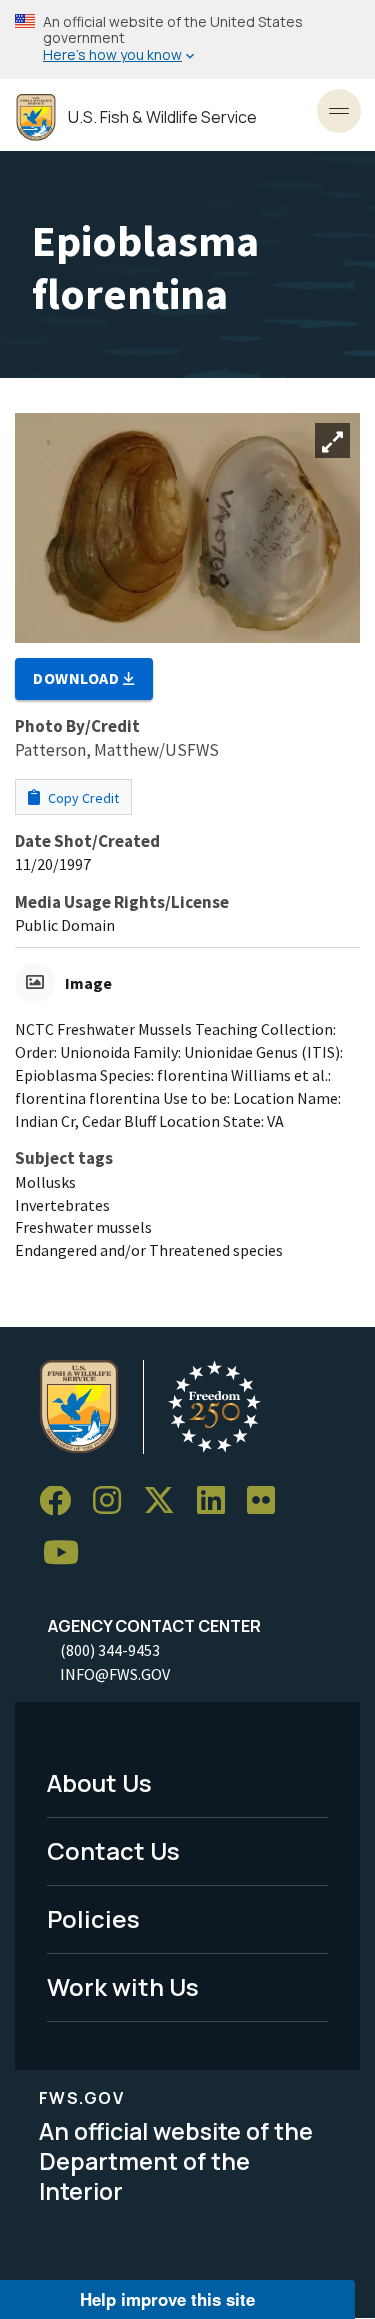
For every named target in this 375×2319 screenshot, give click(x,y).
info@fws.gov (115, 1674)
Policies (93, 1918)
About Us (99, 1782)
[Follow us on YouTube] (68, 1553)
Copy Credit (82, 798)
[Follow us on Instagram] (114, 1501)
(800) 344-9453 (110, 1650)
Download (78, 678)
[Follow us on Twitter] (166, 1501)
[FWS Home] (36, 117)
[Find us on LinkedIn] (218, 1501)
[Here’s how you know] (187, 39)
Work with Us (123, 1986)
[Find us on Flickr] (268, 1501)
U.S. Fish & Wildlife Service (162, 117)
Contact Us (113, 1850)
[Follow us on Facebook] (62, 1501)
